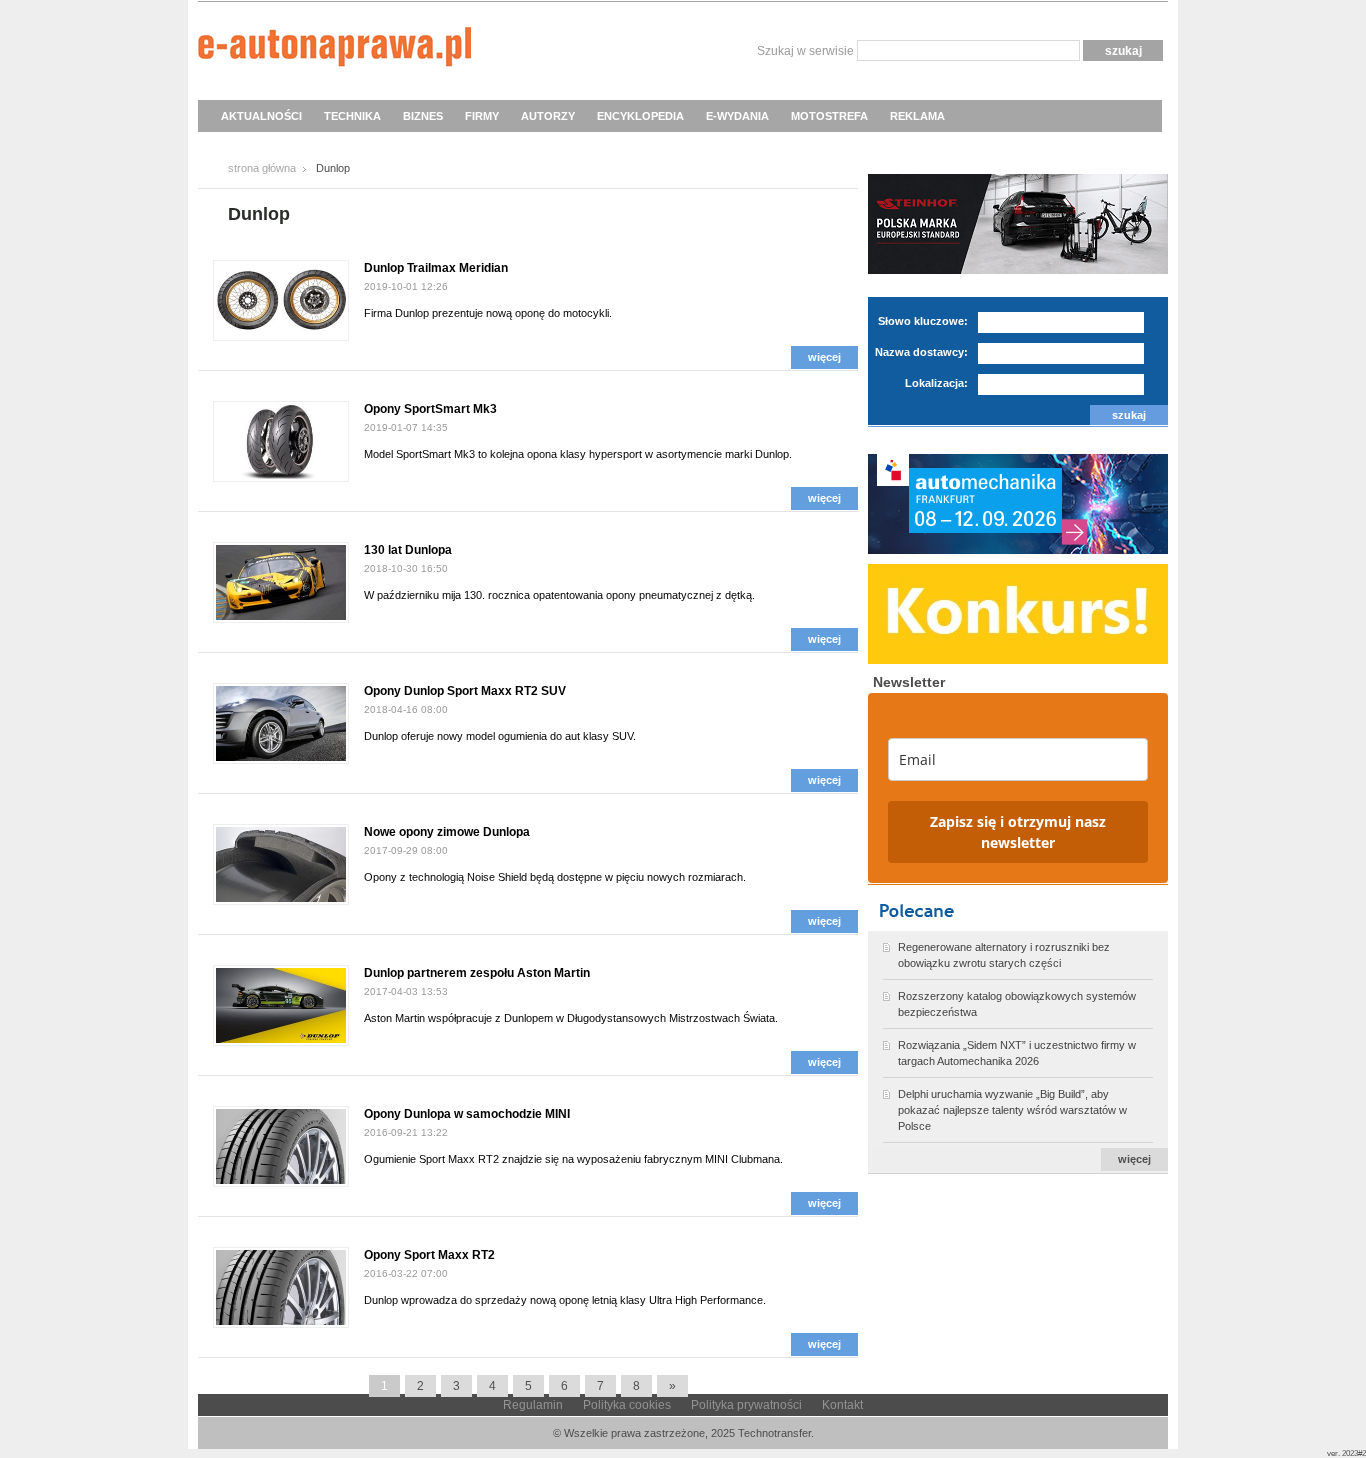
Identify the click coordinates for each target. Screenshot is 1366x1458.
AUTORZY (548, 116)
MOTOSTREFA (829, 116)
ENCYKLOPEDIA (640, 116)
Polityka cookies (627, 1405)
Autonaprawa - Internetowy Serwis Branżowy (334, 50)
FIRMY (482, 116)
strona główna (262, 168)
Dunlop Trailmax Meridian (436, 268)
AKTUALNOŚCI (261, 116)
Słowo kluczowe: (923, 321)
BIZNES (423, 116)
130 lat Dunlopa (408, 550)
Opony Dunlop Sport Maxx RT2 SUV (465, 691)
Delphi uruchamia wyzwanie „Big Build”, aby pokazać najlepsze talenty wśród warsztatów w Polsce (1012, 1110)
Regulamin (533, 1405)
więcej (824, 357)
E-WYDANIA (737, 116)
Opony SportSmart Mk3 (430, 409)
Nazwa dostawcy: (921, 352)
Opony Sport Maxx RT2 (429, 1255)
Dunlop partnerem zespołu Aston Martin (477, 973)
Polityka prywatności (746, 1405)
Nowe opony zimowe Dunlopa (447, 832)
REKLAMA (917, 116)
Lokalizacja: (936, 383)
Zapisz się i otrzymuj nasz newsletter (1018, 832)
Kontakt (842, 1405)
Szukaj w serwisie (805, 51)
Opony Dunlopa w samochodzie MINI (467, 1114)
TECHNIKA (352, 116)
